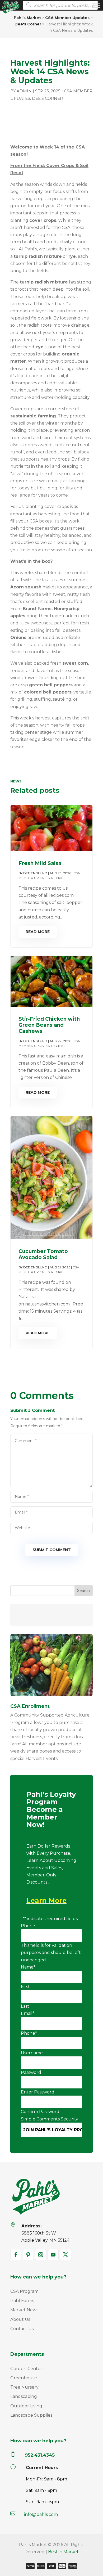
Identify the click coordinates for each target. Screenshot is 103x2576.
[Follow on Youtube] (53, 2255)
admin (24, 91)
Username (32, 2053)
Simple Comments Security (50, 2119)
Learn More (46, 1901)
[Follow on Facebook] (16, 2255)
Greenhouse (24, 2378)
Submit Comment (52, 1550)
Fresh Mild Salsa (40, 863)
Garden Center (26, 2369)
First (25, 1987)
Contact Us (22, 2329)
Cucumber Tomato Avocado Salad (43, 1254)
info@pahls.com (41, 2514)
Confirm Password (40, 2112)
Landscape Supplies (31, 2415)
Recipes (58, 878)
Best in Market (63, 2552)
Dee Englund (35, 873)
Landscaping (24, 2396)
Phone (28, 1926)
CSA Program (24, 2291)
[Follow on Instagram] (41, 2255)
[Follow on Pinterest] (28, 2255)
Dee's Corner (47, 98)
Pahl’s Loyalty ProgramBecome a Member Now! (51, 1810)
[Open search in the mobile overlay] (59, 5)
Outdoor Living (26, 2406)
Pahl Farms (22, 2301)
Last (25, 2006)
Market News (24, 2310)
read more (38, 932)
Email (28, 2013)
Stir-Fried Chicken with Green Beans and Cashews (49, 1025)
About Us (20, 2319)
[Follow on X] (65, 2255)
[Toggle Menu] (96, 5)
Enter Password (38, 2092)
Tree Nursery (24, 2387)
